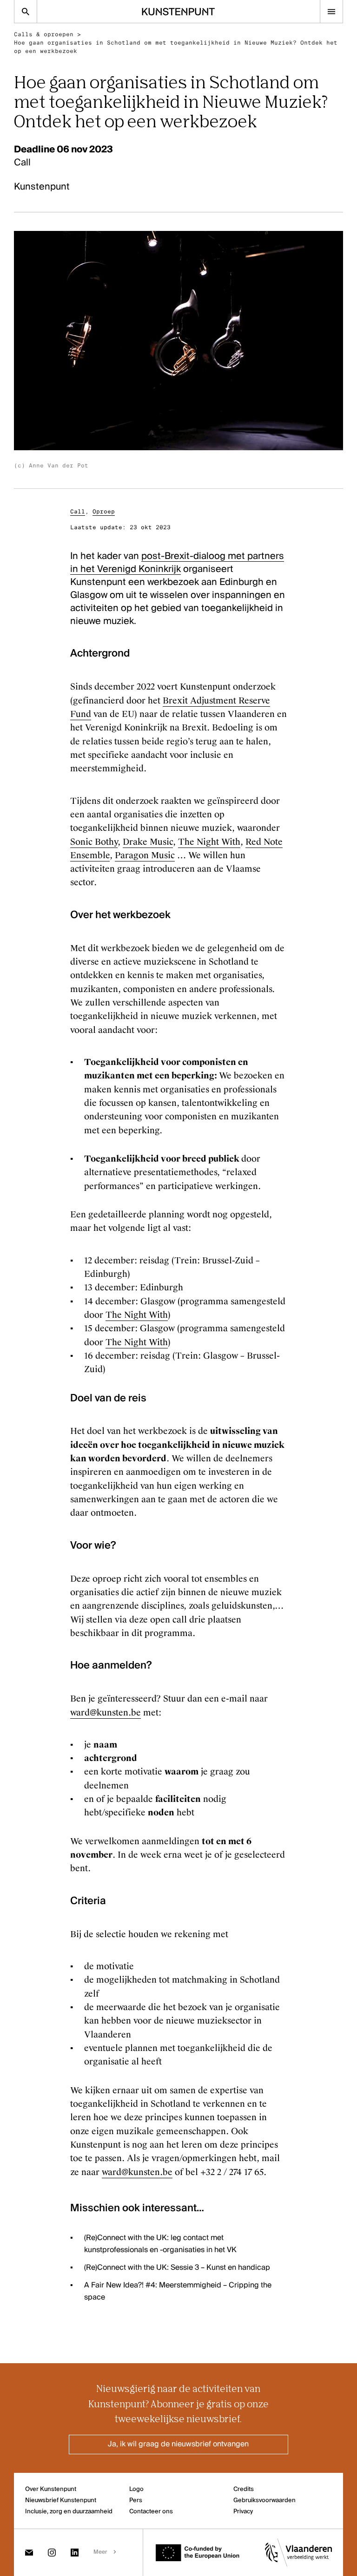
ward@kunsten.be (106, 1713)
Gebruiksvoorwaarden (264, 2500)
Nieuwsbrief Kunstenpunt (61, 2500)
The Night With (209, 842)
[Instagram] (52, 2553)
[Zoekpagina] (26, 11)
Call (78, 512)
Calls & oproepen (44, 34)
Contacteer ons (151, 2512)
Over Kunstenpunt (51, 2489)
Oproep (104, 512)
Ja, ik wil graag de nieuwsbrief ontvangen (178, 2445)
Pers (136, 2500)
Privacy (243, 2512)
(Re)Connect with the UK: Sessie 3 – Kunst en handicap (177, 2268)
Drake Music (148, 842)
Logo (136, 2489)
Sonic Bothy (94, 842)
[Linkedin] (75, 2553)
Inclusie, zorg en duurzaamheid (69, 2512)
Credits (244, 2489)
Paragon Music (145, 855)
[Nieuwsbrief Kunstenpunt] (29, 2553)
